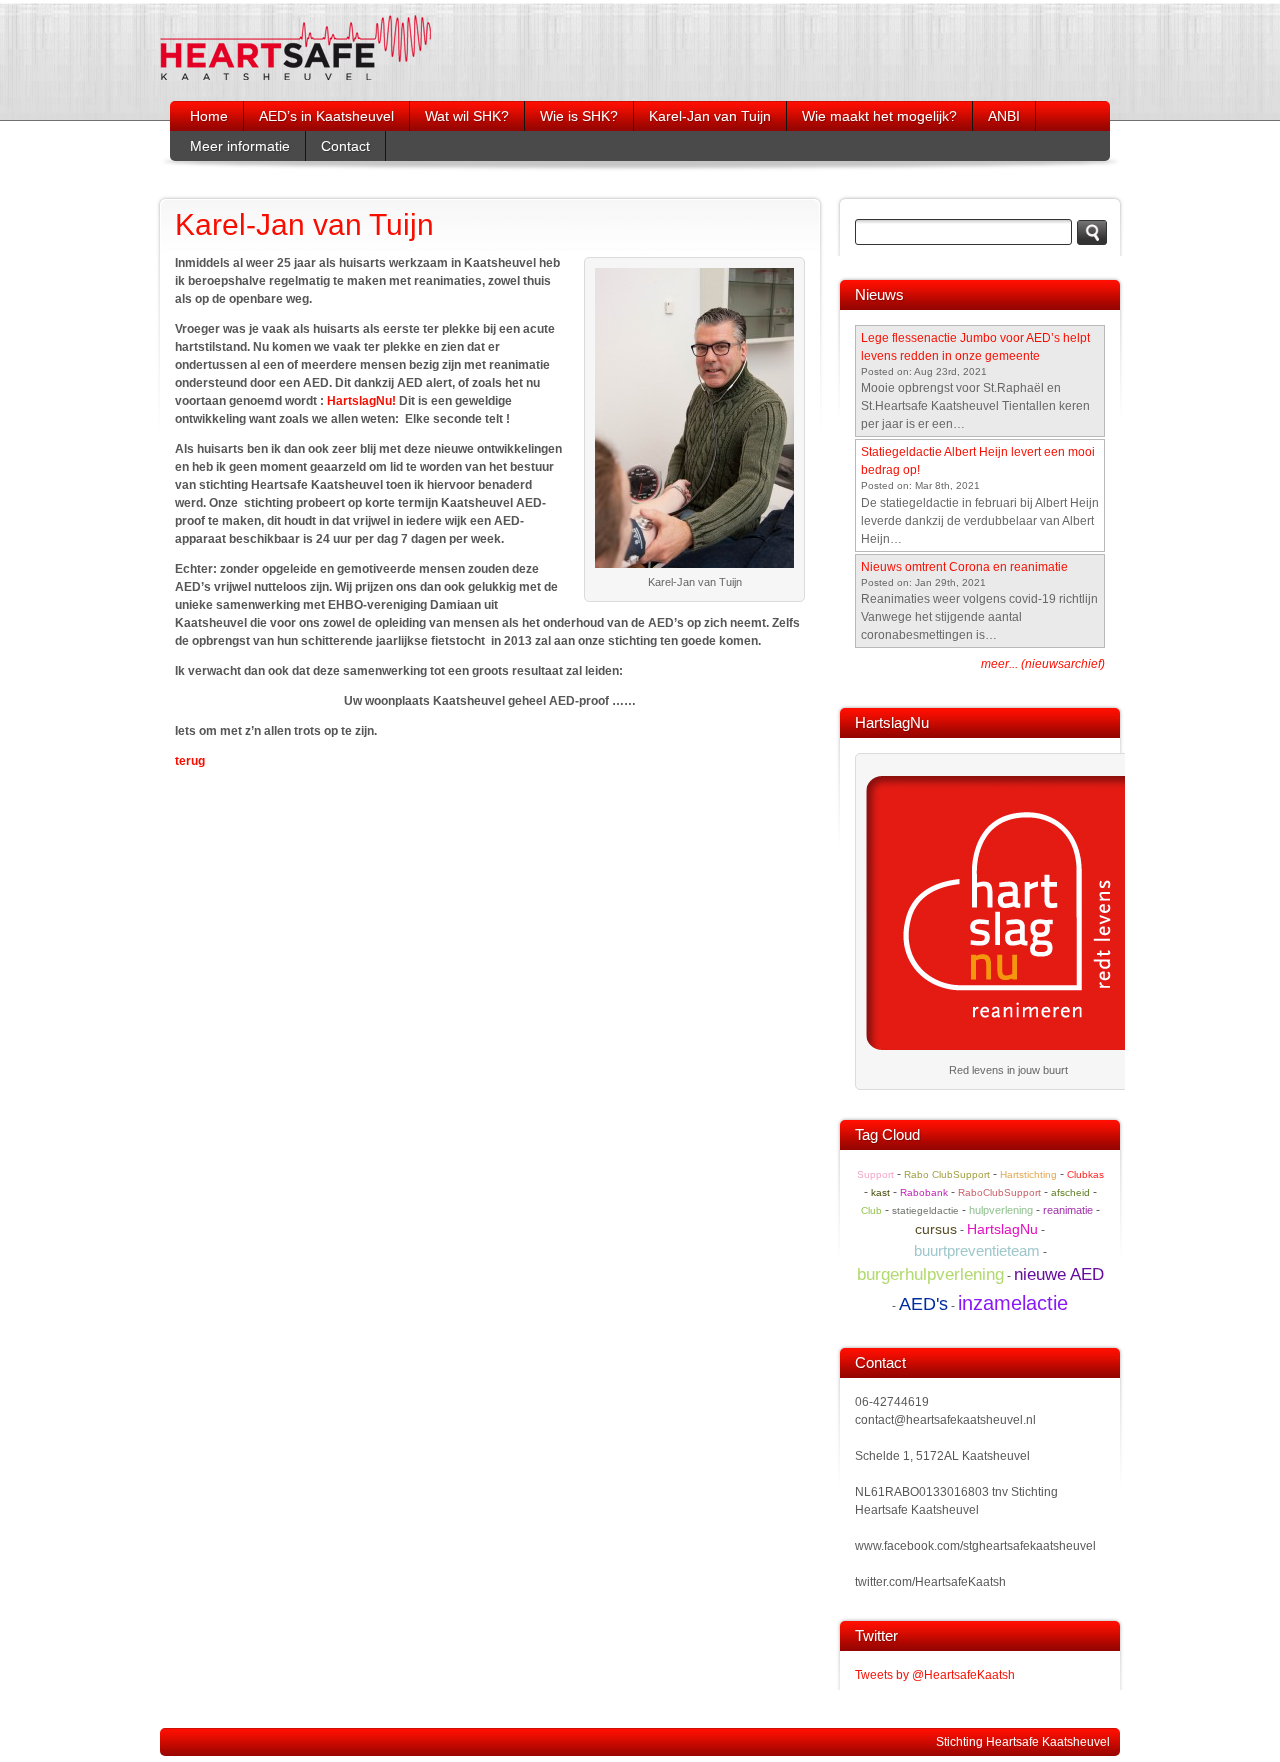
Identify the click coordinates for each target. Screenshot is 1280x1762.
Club (871, 1210)
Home (209, 116)
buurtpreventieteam (977, 1251)
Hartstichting (1028, 1174)
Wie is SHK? (579, 116)
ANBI (1004, 116)
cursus (936, 1229)
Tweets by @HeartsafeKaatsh (935, 1675)
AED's (923, 1304)
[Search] (1092, 232)
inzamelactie (1013, 1303)
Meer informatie (240, 146)
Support (875, 1174)
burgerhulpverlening (930, 1274)
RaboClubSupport (999, 1192)
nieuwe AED (1059, 1274)
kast (880, 1192)
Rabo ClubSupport (947, 1174)
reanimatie (1068, 1210)
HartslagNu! (361, 401)
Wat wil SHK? (467, 116)
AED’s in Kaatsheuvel (326, 116)
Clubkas (1085, 1174)
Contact (345, 146)
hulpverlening (1001, 1210)
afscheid (1070, 1192)
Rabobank (924, 1192)
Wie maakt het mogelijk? (879, 116)
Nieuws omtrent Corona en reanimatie (964, 567)
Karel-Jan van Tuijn (710, 116)
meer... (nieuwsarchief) (1043, 664)
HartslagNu (1002, 1229)
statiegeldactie (925, 1210)
